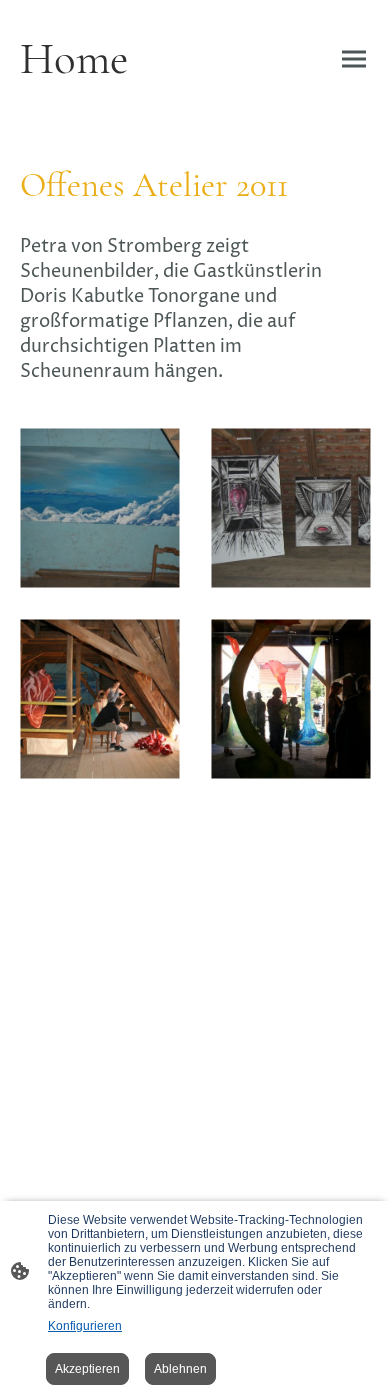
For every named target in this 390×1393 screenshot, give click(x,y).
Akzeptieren (87, 1369)
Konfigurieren (85, 1326)
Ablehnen (180, 1369)
